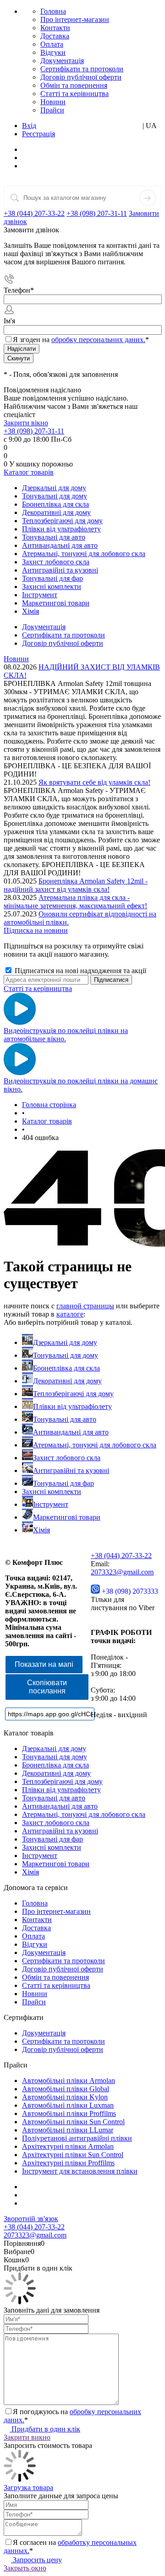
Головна (53, 11)
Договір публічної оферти (81, 77)
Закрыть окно (25, 2568)
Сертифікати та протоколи (82, 69)
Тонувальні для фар (63, 1483)
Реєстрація (38, 134)
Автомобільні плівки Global (66, 2089)
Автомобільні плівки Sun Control (73, 2122)
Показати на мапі (44, 1664)
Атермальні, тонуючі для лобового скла (95, 1445)
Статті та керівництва (74, 94)
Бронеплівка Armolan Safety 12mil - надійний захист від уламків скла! (76, 885)
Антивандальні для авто (71, 1432)
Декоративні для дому (67, 1381)
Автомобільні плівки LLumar (68, 2130)
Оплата (52, 44)
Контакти (55, 28)
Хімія (41, 1530)
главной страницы (85, 1306)
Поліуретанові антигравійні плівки (77, 2138)
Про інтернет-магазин (75, 19)
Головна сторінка (49, 1105)
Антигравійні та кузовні (71, 1470)
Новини (53, 102)
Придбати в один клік (45, 2429)
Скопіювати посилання (47, 1687)
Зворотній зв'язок (31, 2219)
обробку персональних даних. (98, 340)
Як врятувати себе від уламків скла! (94, 782)
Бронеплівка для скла (66, 1368)
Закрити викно (27, 2437)
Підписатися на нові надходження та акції (80, 971)
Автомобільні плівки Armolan (69, 2081)
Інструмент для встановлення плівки (80, 2171)
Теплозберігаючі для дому (73, 1394)
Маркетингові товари (67, 1517)
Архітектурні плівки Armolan (68, 2146)
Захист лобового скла (67, 1458)
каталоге (70, 1314)
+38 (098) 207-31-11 (97, 213)
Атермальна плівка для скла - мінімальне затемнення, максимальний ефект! (75, 902)
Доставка (55, 36)
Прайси (52, 110)
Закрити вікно (26, 423)
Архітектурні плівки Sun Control (73, 2155)
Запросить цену (36, 2560)
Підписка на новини (36, 930)
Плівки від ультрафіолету (72, 1406)
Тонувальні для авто (65, 1419)
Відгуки (53, 52)
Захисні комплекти (52, 1492)
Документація (62, 61)
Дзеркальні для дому (65, 1342)
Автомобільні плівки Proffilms (69, 2113)
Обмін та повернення (74, 85)
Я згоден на (81, 340)
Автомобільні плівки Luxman (68, 2105)
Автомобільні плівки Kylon (65, 2097)
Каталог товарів (29, 472)
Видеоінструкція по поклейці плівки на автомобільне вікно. (66, 1035)
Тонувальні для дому (66, 1355)
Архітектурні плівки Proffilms (68, 2163)
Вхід (29, 126)
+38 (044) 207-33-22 (34, 213)
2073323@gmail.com (122, 1572)
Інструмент (51, 1504)
